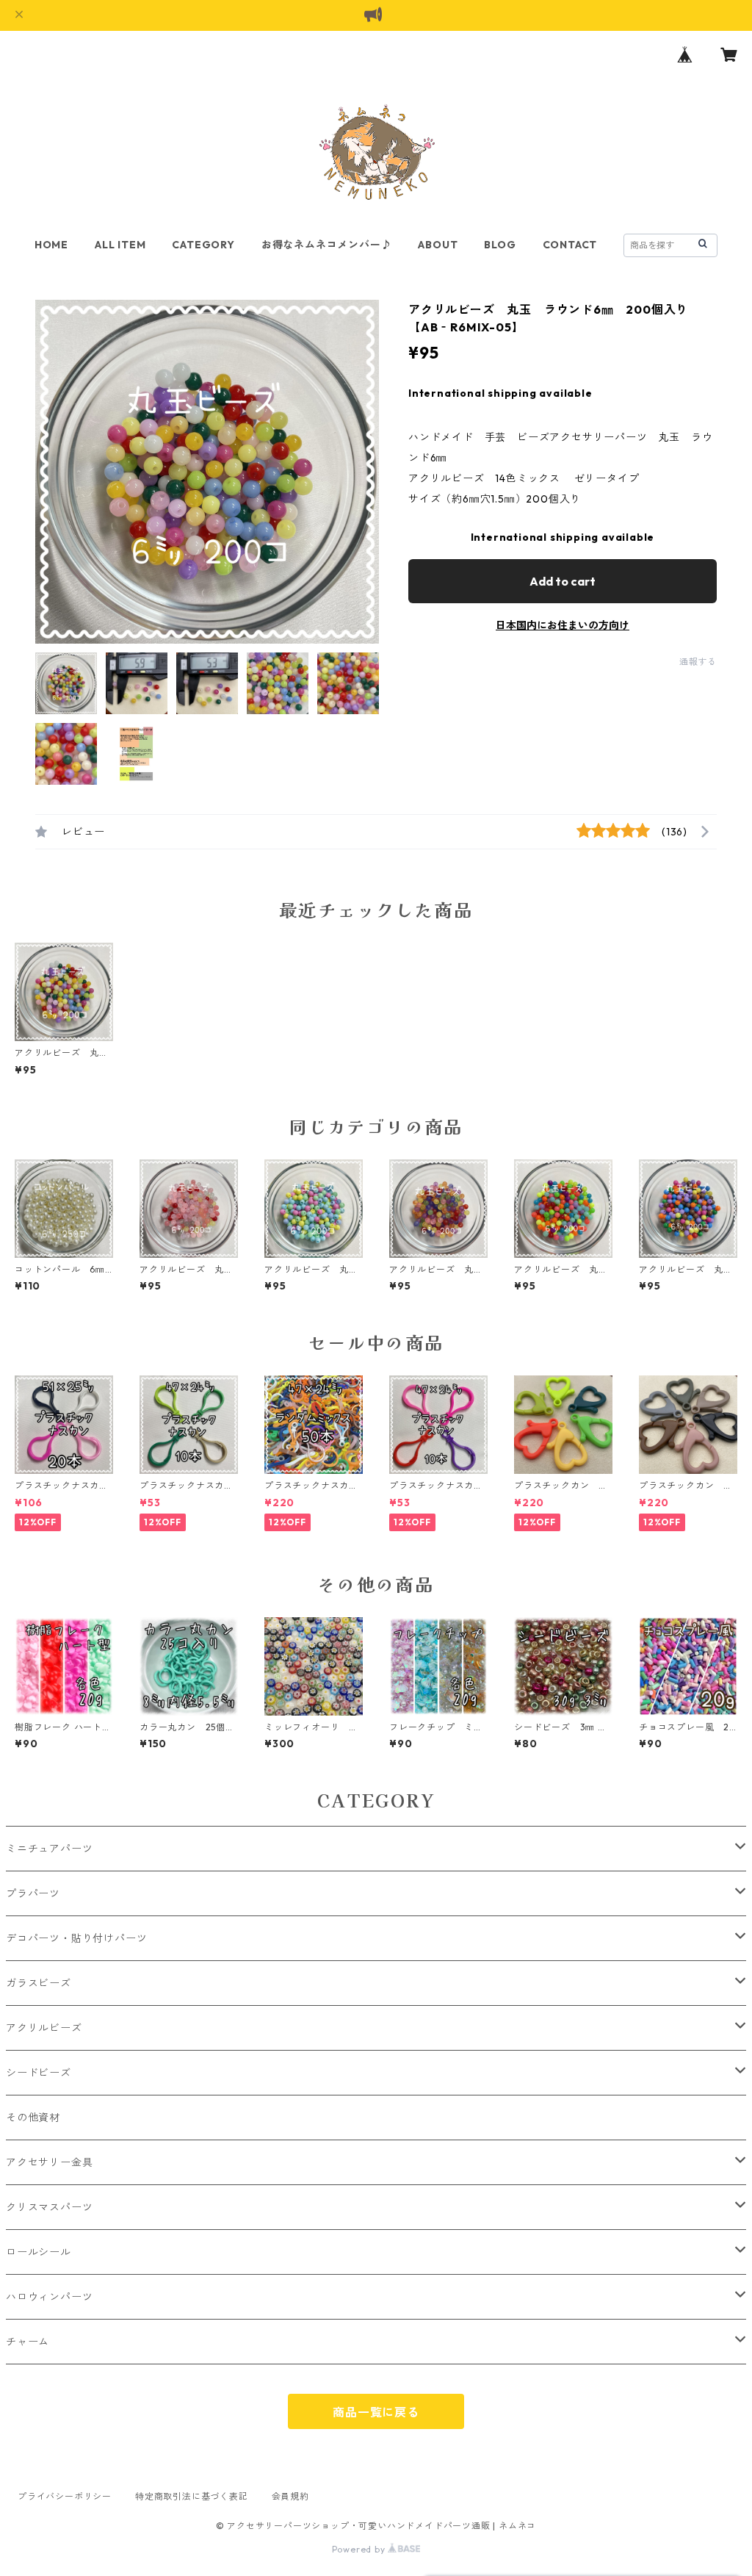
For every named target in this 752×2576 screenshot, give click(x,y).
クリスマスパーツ (49, 2207)
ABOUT (438, 245)
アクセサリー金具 (49, 2162)
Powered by (360, 2549)
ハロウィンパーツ (49, 2297)
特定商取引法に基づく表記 (192, 2496)
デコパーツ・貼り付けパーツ (76, 1938)
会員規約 (290, 2496)
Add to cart (563, 581)
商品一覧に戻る (376, 2412)
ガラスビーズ (39, 1983)
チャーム (28, 2342)
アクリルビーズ (44, 2028)
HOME (51, 245)
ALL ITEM (120, 245)
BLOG (500, 245)
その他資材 (33, 2118)
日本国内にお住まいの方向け (563, 625)
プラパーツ (33, 1893)
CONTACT (570, 245)
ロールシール (39, 2252)
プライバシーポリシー (65, 2496)
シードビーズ (39, 2073)
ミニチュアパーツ (49, 1849)
